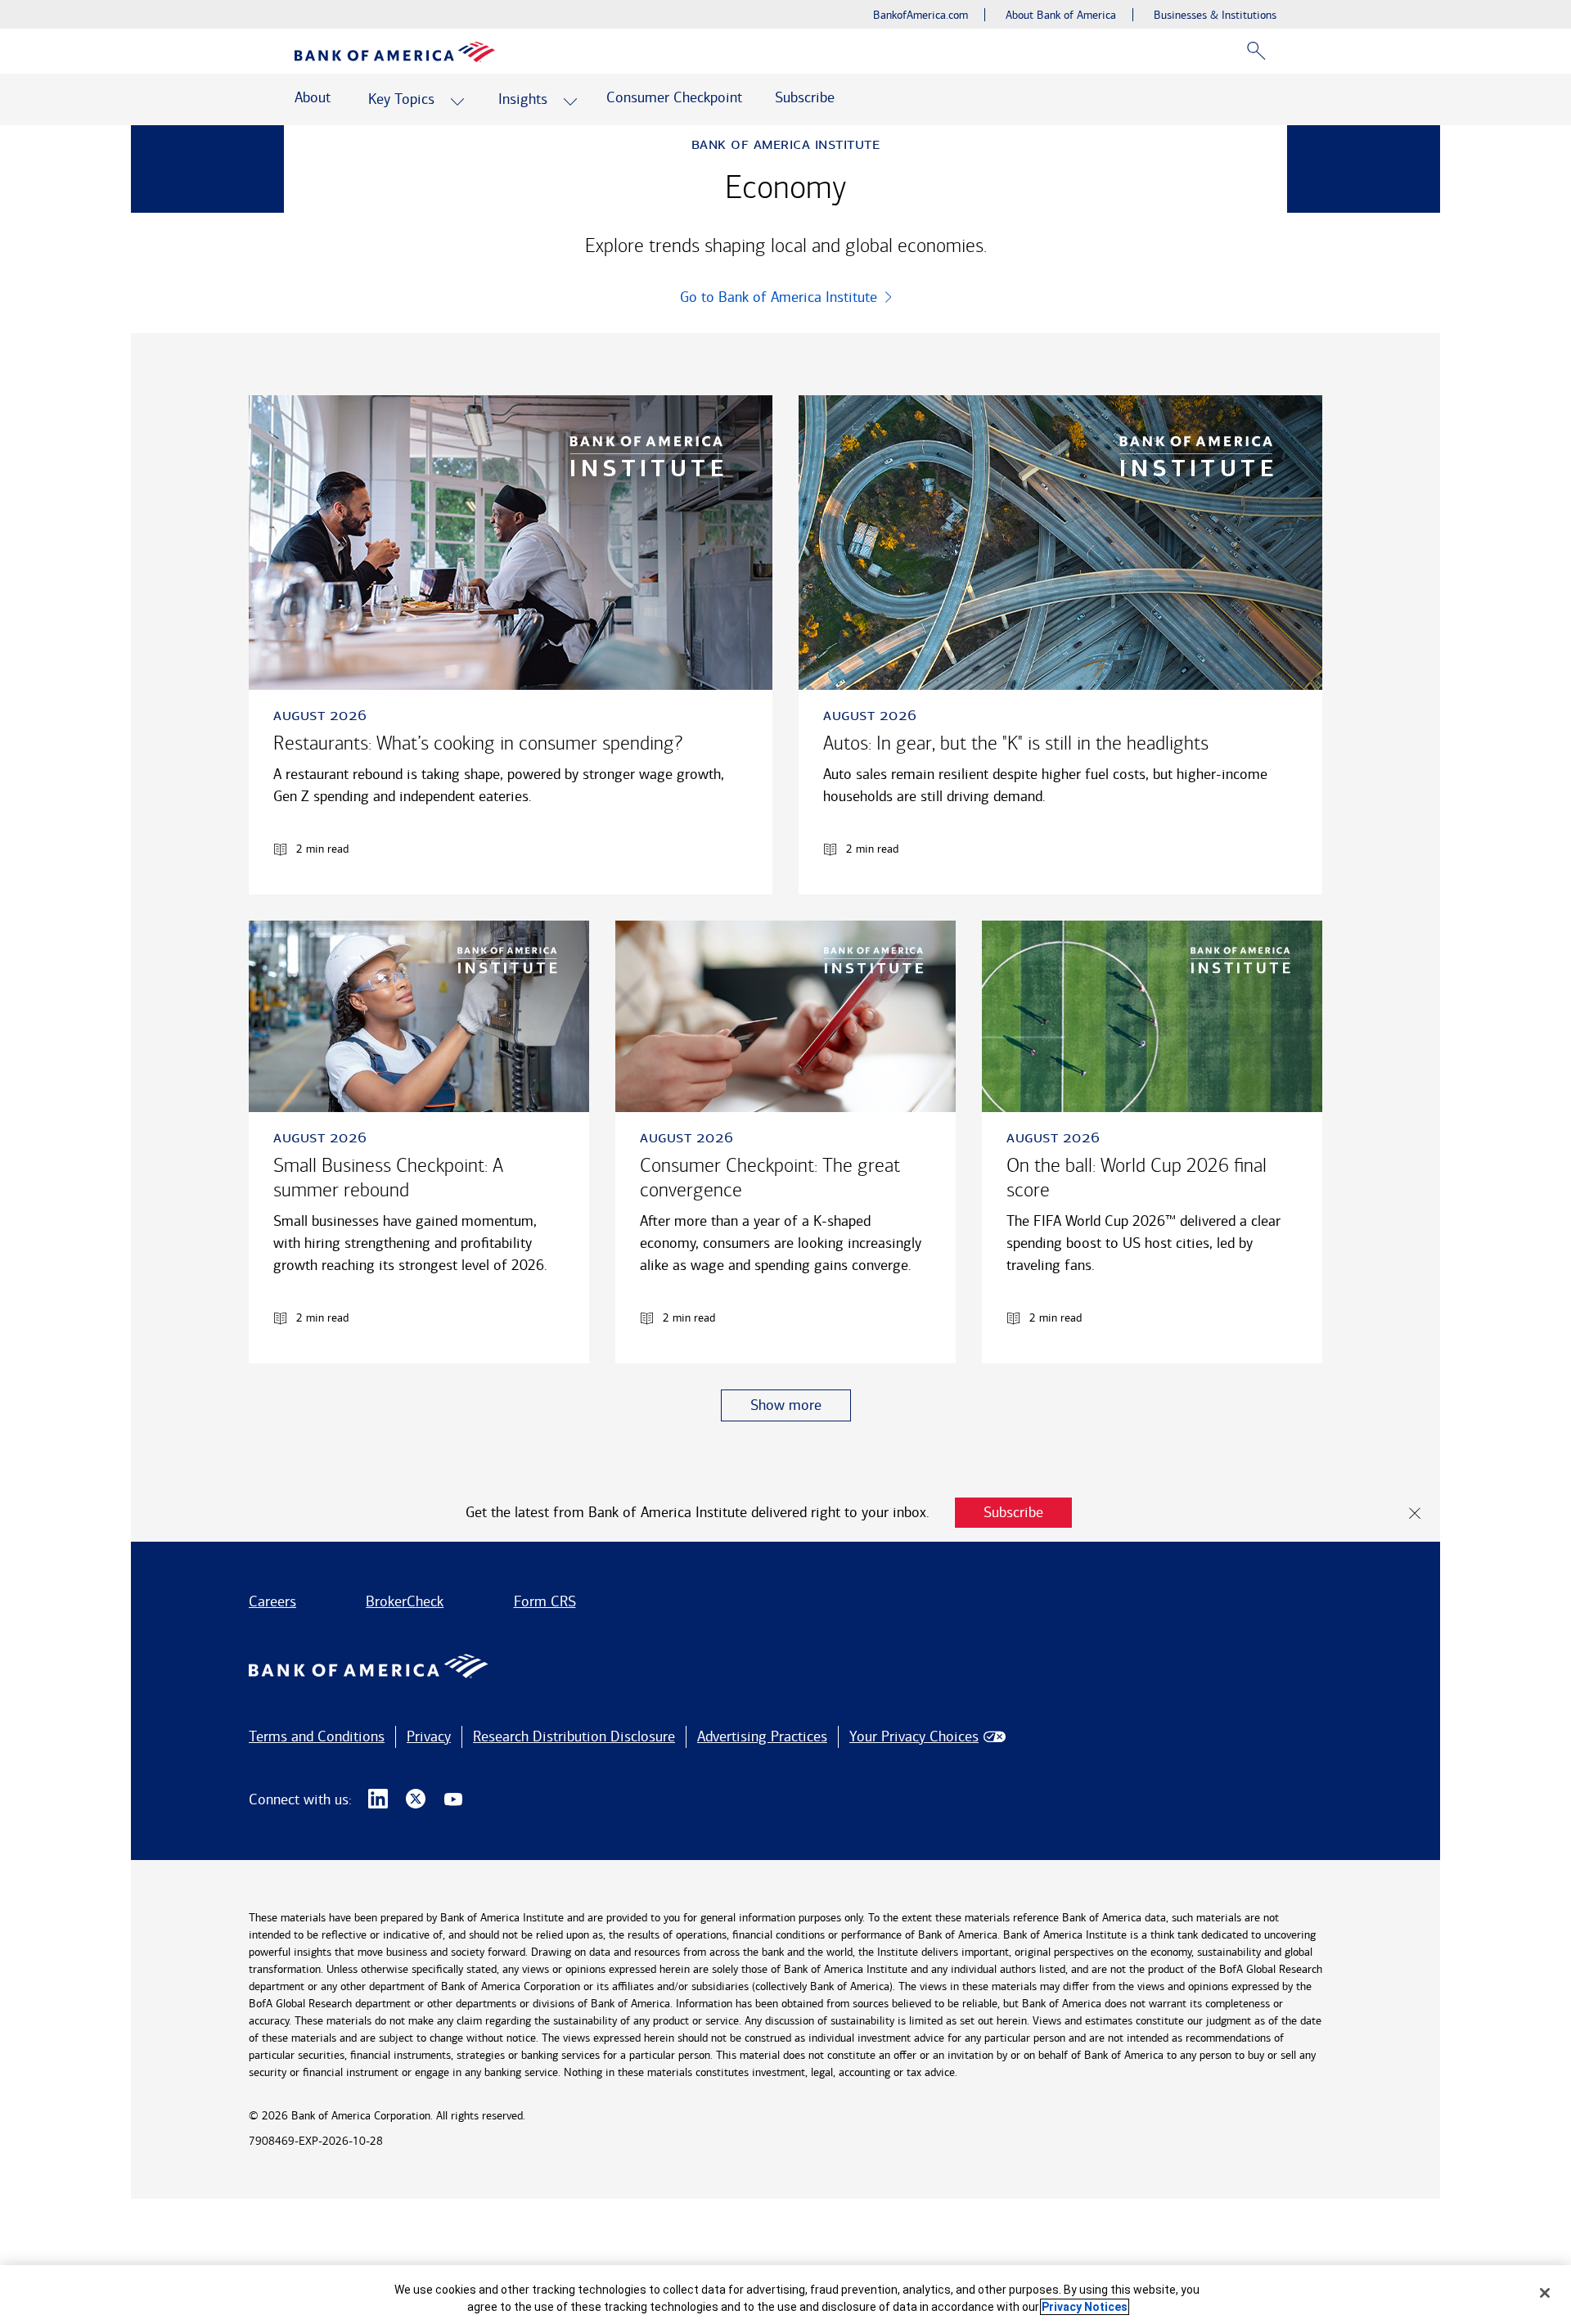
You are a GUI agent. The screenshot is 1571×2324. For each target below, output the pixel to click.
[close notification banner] (1415, 1513)
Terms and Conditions (317, 1736)
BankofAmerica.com (921, 15)
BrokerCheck (405, 1601)
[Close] (1545, 2293)
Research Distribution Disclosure (574, 1736)
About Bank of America (1061, 15)
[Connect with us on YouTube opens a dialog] (453, 1799)
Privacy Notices (1085, 2307)
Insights (523, 99)
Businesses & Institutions (1215, 15)
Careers (272, 1601)
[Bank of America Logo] (395, 52)
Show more (786, 1405)
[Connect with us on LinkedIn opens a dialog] (378, 1799)
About (313, 97)
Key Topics (401, 99)
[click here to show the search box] (1256, 51)
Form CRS (545, 1601)
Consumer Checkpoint (674, 97)
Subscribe (805, 97)
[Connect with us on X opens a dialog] (416, 1799)
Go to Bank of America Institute (779, 297)
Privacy (429, 1736)
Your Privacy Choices (914, 1736)
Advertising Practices (762, 1736)
